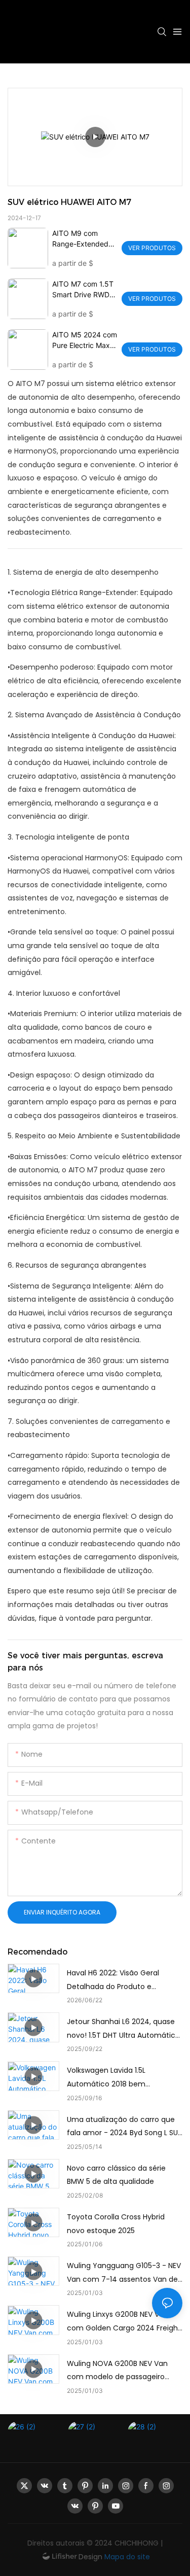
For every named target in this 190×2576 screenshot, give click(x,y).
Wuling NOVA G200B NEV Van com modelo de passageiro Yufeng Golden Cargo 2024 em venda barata (122, 2371)
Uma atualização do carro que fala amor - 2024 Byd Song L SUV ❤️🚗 (125, 2127)
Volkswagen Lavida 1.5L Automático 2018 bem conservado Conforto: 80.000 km (119, 2078)
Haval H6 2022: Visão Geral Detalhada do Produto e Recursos (113, 1980)
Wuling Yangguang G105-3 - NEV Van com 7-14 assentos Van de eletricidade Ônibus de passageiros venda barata (124, 2273)
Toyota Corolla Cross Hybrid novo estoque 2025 (116, 2224)
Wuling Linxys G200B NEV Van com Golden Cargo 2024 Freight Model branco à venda (124, 2322)
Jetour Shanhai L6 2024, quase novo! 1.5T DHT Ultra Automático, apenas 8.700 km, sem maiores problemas (124, 2029)
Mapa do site (126, 2557)
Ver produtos (152, 248)
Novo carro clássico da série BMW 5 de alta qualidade (116, 2175)
